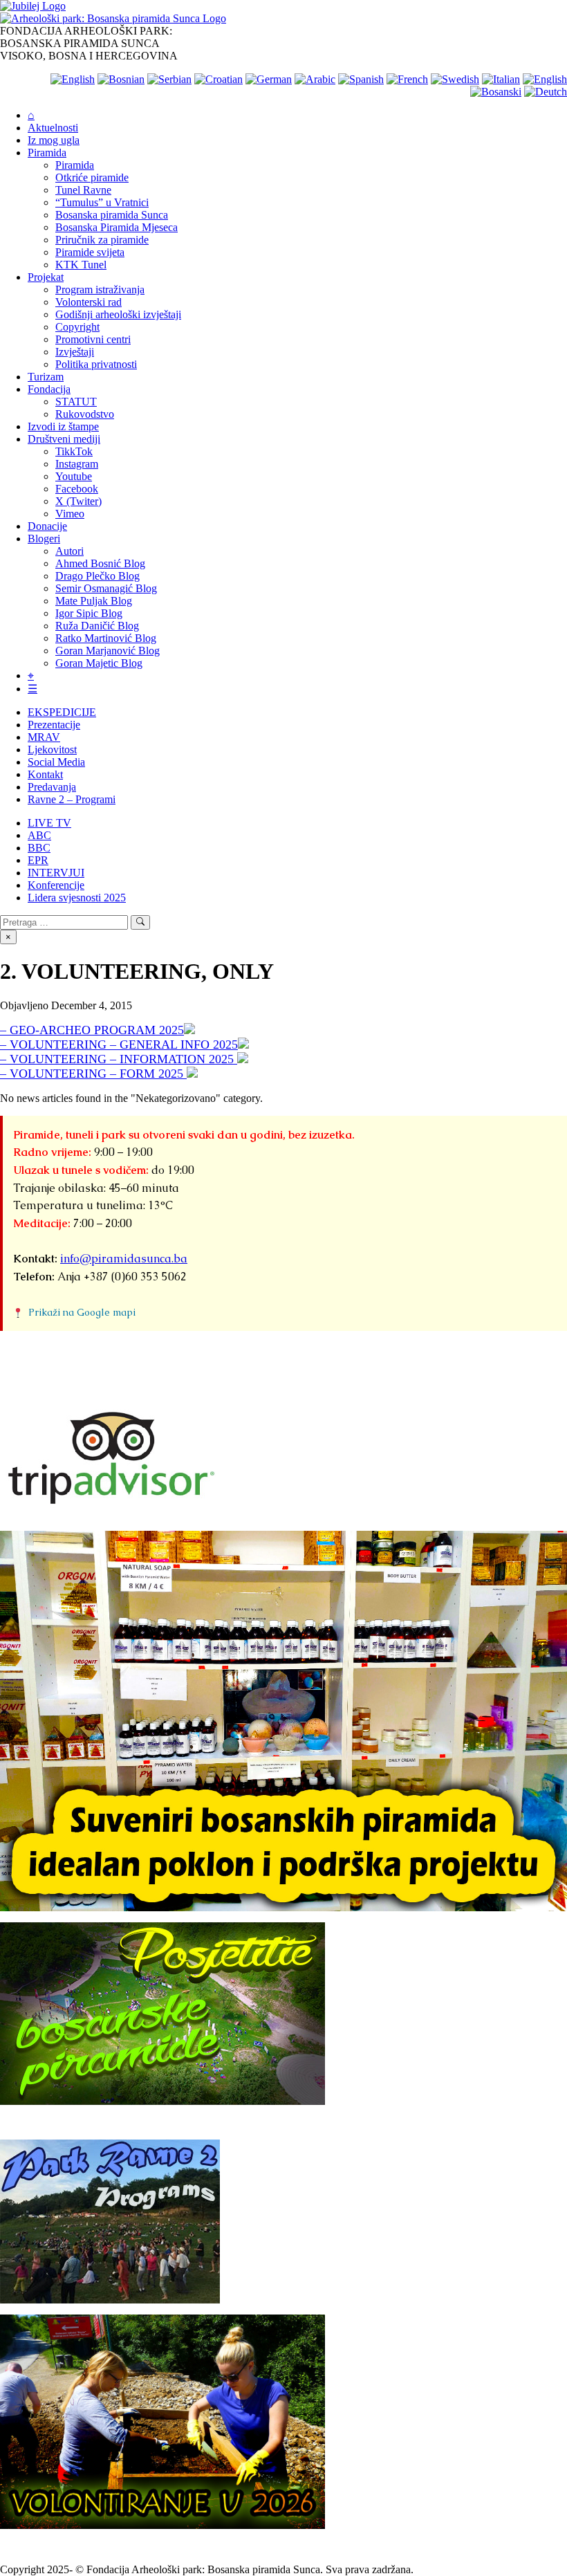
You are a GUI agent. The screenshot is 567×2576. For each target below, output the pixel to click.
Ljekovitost (52, 749)
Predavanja (52, 787)
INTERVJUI (56, 873)
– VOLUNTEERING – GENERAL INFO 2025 (119, 1045)
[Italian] (501, 79)
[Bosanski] (496, 92)
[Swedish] (455, 79)
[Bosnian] (121, 79)
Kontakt (45, 774)
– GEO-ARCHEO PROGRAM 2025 (92, 1030)
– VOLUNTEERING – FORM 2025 (93, 1074)
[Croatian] (219, 79)
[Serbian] (169, 79)
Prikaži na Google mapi (82, 1312)
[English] (73, 79)
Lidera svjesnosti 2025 (77, 898)
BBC (39, 848)
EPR (38, 860)
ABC (39, 835)
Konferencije (56, 885)
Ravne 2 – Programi (72, 799)
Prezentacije (54, 725)
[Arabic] (315, 79)
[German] (269, 79)
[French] (407, 79)
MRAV (44, 737)
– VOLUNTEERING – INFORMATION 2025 (119, 1059)
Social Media (56, 762)
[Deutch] (546, 92)
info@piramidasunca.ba (124, 1259)
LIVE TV (49, 823)
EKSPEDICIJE (62, 712)
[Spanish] (361, 79)
